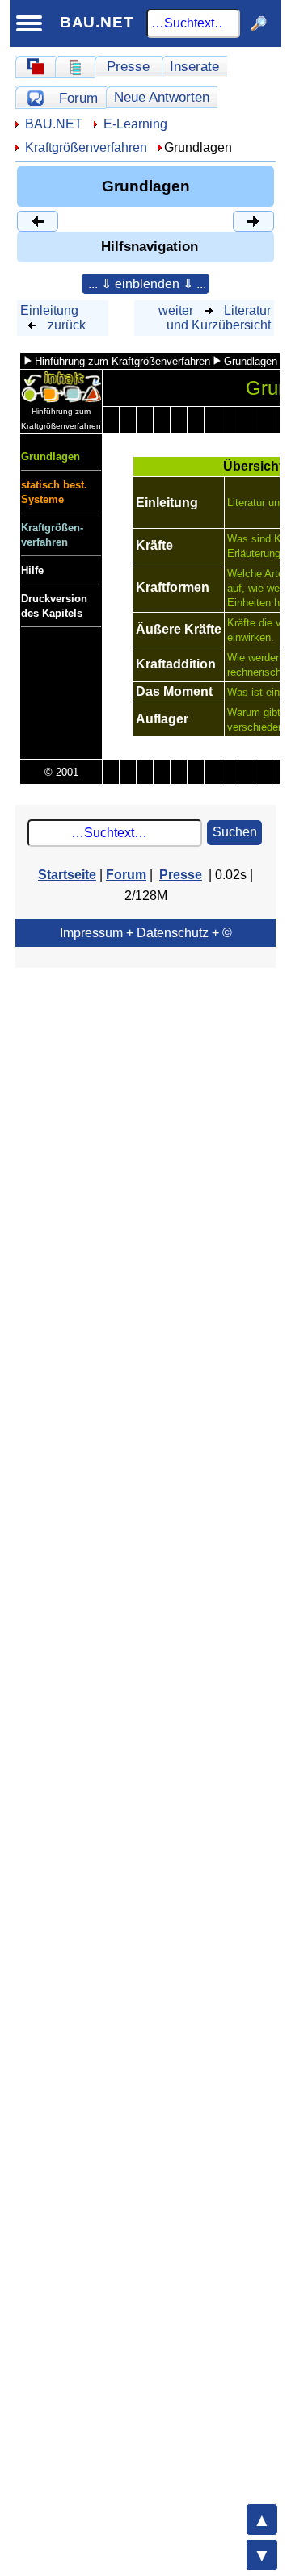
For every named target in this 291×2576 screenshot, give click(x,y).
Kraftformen (173, 587)
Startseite (67, 875)
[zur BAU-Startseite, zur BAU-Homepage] (35, 67)
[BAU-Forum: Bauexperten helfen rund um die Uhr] (35, 98)
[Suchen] (259, 23)
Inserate (194, 66)
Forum (78, 98)
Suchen (235, 832)
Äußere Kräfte (179, 629)
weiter (176, 310)
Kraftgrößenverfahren (86, 147)
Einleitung (49, 310)
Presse (128, 66)
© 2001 (61, 772)
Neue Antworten (162, 97)
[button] (145, 284)
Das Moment (174, 691)
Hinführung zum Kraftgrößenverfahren (122, 361)
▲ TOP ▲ (262, 2519)
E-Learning (135, 124)
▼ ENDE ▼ (262, 2555)
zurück (67, 325)
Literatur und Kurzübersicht (219, 318)
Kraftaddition (176, 664)
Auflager (162, 719)
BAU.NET (97, 22)
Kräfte (154, 545)
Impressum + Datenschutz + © (146, 933)
